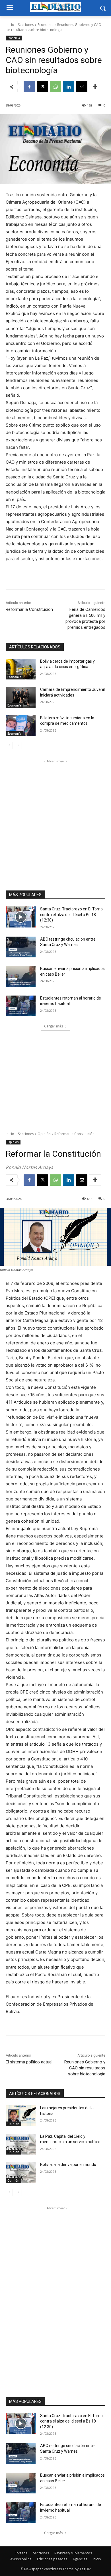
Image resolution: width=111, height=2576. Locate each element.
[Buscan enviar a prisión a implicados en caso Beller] (21, 976)
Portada (21, 2553)
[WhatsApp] (55, 87)
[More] (95, 87)
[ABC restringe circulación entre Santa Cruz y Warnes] (21, 947)
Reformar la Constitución (29, 609)
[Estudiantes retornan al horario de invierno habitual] (21, 1006)
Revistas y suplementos (73, 2553)
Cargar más (54, 1026)
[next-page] (18, 746)
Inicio (10, 25)
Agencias (80, 2559)
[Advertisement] (55, 820)
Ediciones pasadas (52, 2559)
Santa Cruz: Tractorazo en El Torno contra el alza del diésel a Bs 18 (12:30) (71, 915)
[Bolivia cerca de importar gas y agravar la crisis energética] (21, 669)
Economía (46, 25)
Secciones (26, 25)
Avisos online (21, 2559)
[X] (42, 87)
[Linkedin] (69, 87)
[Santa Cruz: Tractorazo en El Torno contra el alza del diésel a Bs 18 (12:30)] (21, 917)
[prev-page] (9, 746)
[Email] (82, 87)
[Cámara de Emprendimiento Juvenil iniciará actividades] (21, 697)
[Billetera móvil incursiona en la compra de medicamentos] (21, 726)
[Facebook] (29, 87)
